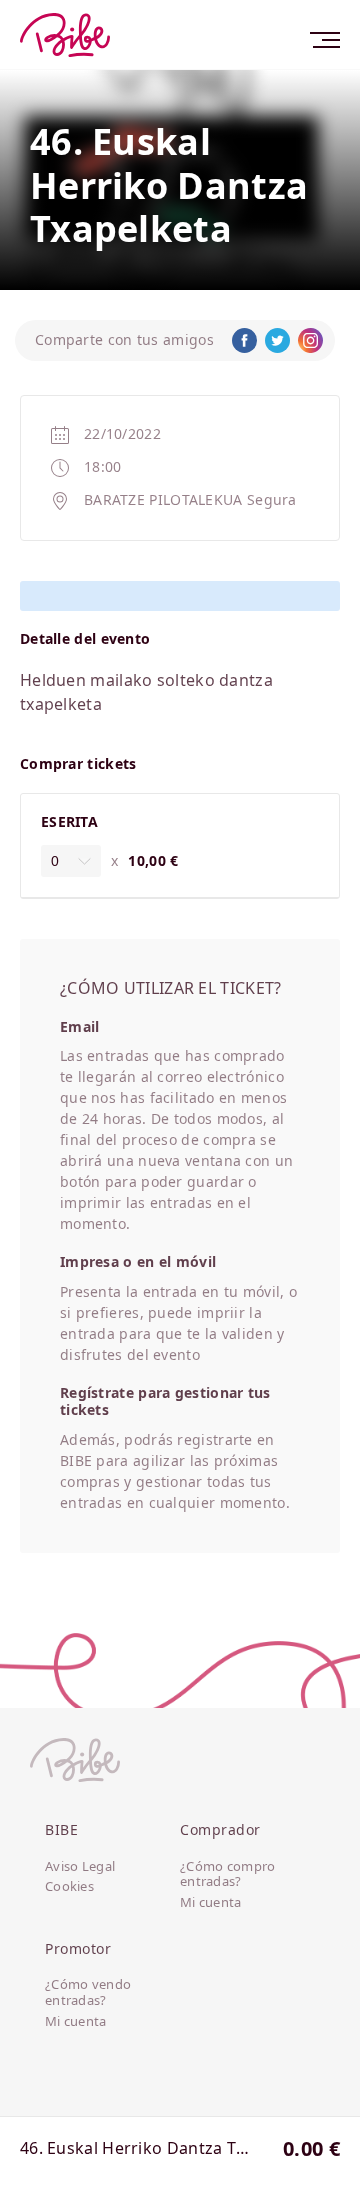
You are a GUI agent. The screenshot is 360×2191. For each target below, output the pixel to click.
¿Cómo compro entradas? (228, 1874)
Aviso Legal (80, 1867)
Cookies (69, 1887)
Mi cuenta (211, 1903)
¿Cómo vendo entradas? (88, 1992)
